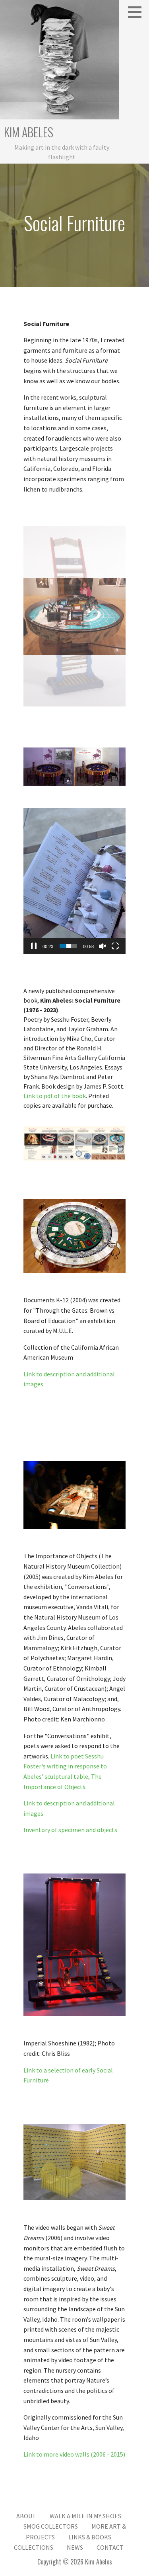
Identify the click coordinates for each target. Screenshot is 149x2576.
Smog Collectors (51, 2526)
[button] (137, 12)
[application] (74, 881)
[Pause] (34, 946)
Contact (110, 2547)
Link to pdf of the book (55, 1096)
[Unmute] (103, 946)
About (26, 2516)
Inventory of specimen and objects (70, 1830)
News (75, 2547)
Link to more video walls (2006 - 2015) (74, 2454)
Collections (34, 2547)
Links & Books (90, 2537)
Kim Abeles (29, 132)
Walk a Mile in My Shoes (85, 2516)
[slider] (68, 946)
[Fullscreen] (115, 946)
